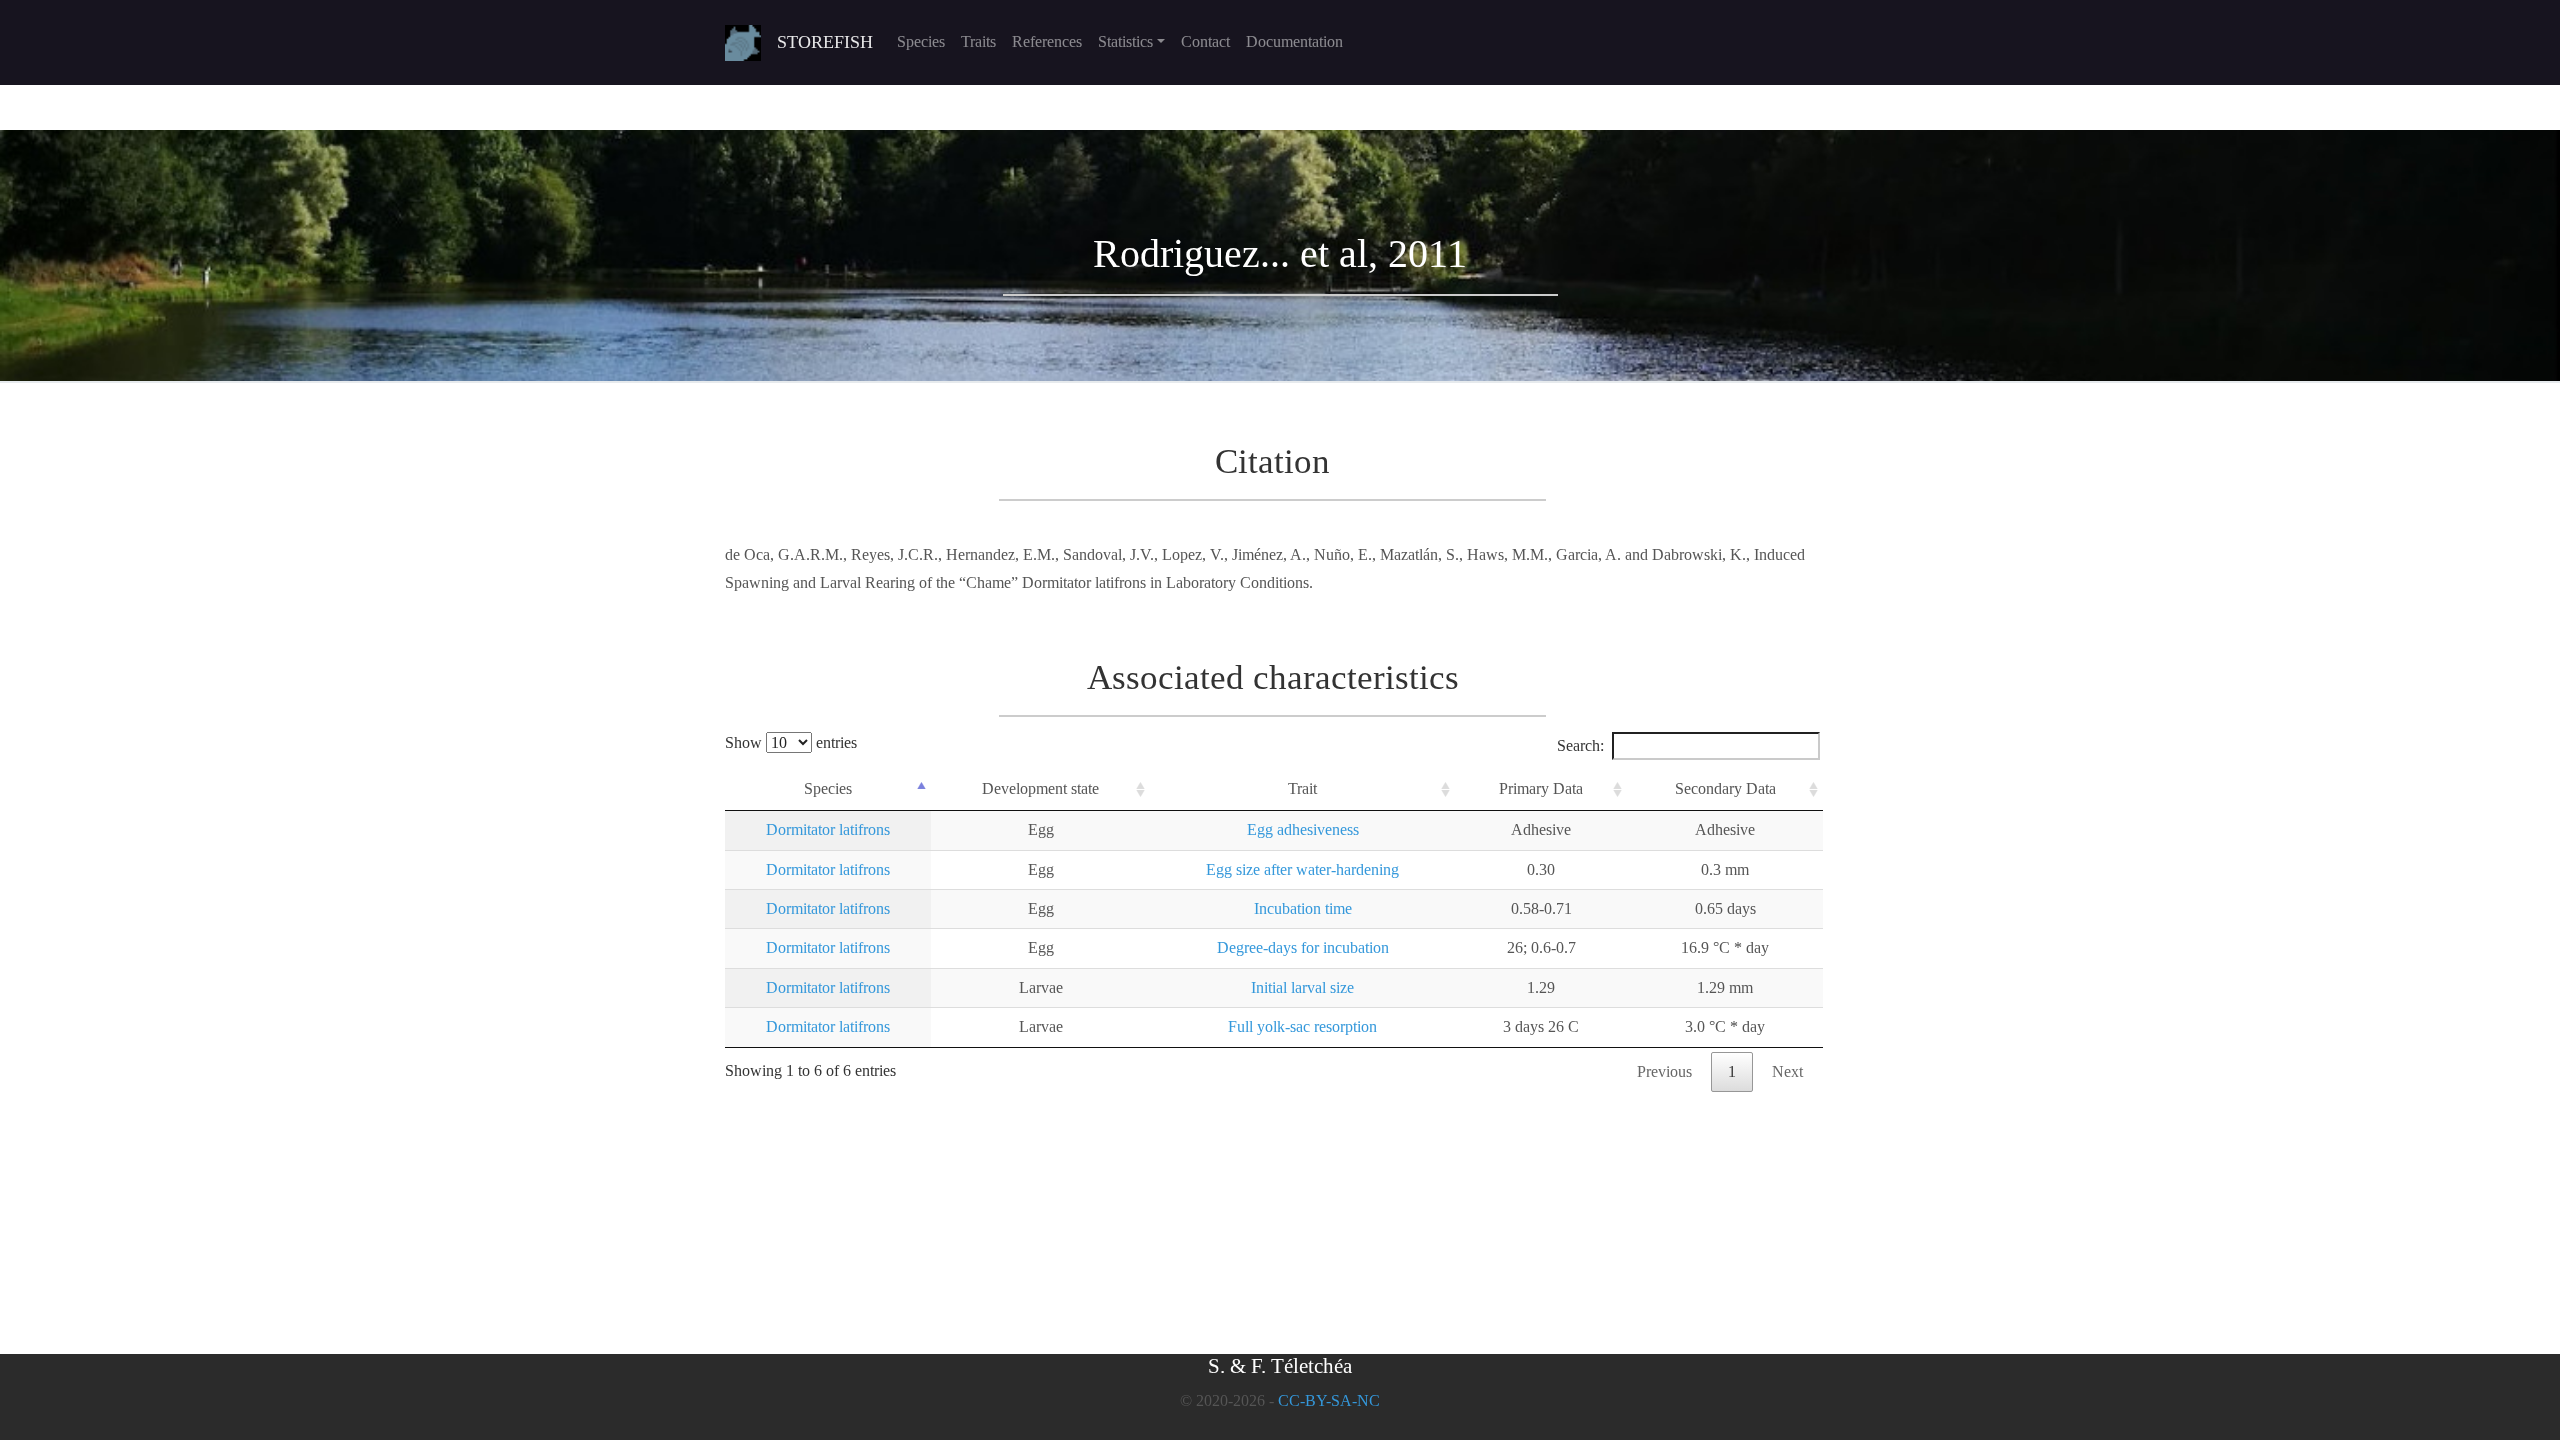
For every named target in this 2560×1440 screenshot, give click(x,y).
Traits (978, 41)
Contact (1205, 41)
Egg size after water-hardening (1302, 869)
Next (1787, 1071)
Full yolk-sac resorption (1302, 1026)
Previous (1664, 1071)
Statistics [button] (1125, 41)
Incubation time (1303, 908)
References (1047, 41)
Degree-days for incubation (1303, 947)
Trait (1302, 788)
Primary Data (1541, 788)
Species (921, 41)
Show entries (791, 742)
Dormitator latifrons (828, 829)
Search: (1580, 745)
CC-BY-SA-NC (1329, 1400)
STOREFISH (825, 42)
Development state (1040, 788)
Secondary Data (1725, 788)
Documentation (1294, 41)
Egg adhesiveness (1303, 829)
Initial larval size (1302, 987)
